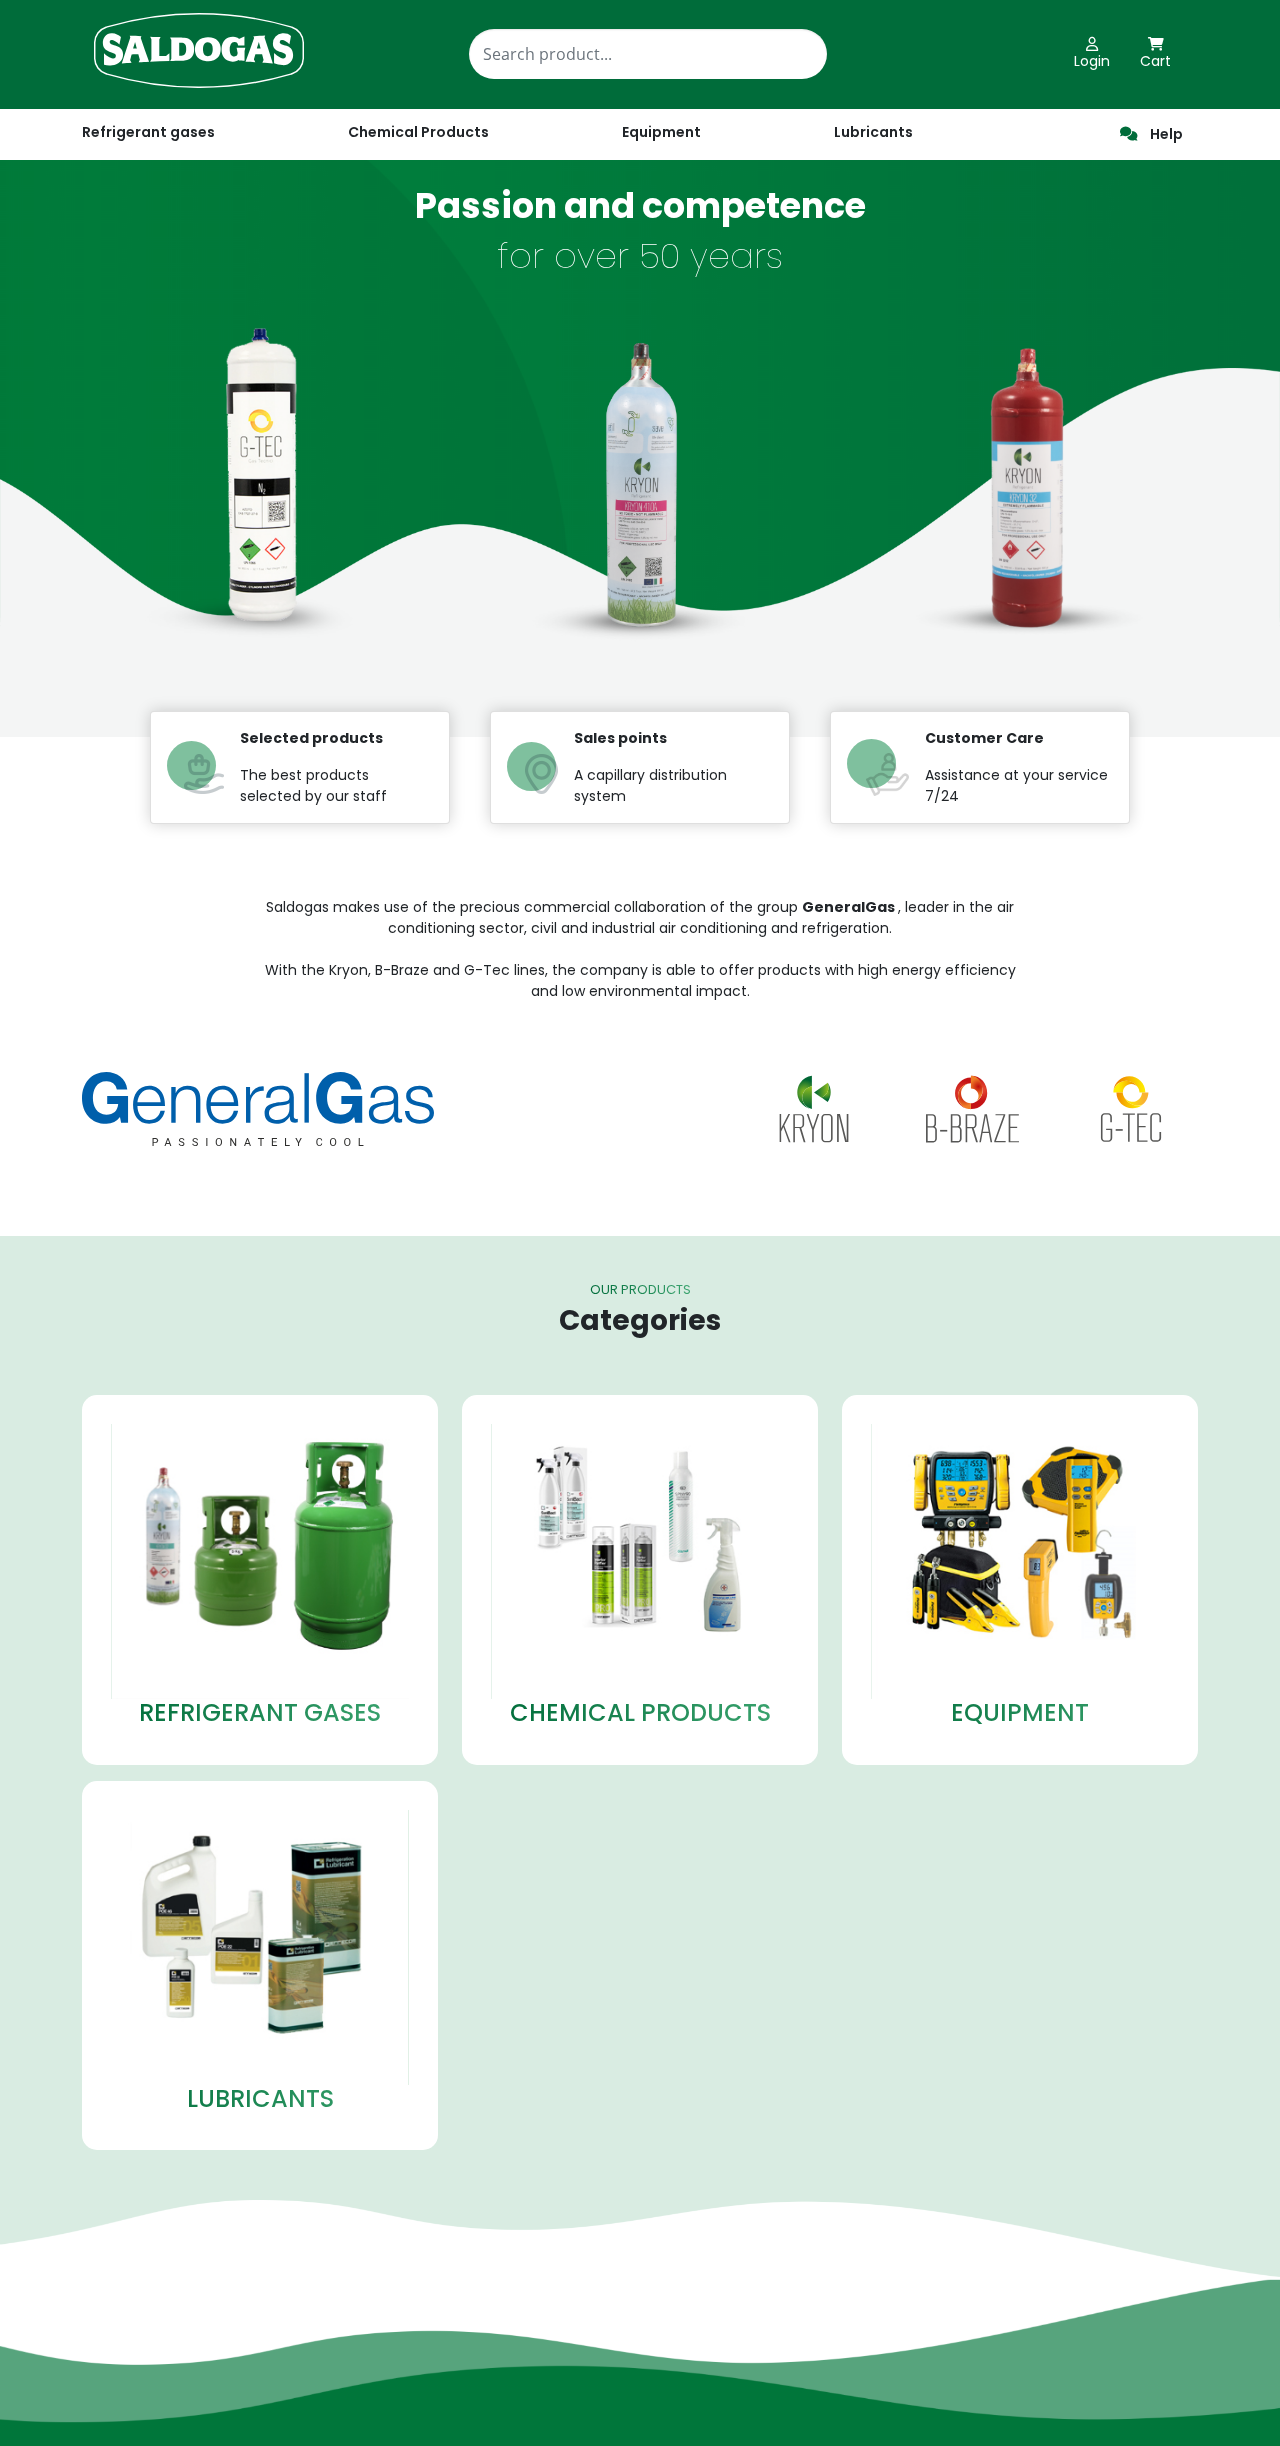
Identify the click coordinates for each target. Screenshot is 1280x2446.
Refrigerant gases (148, 132)
